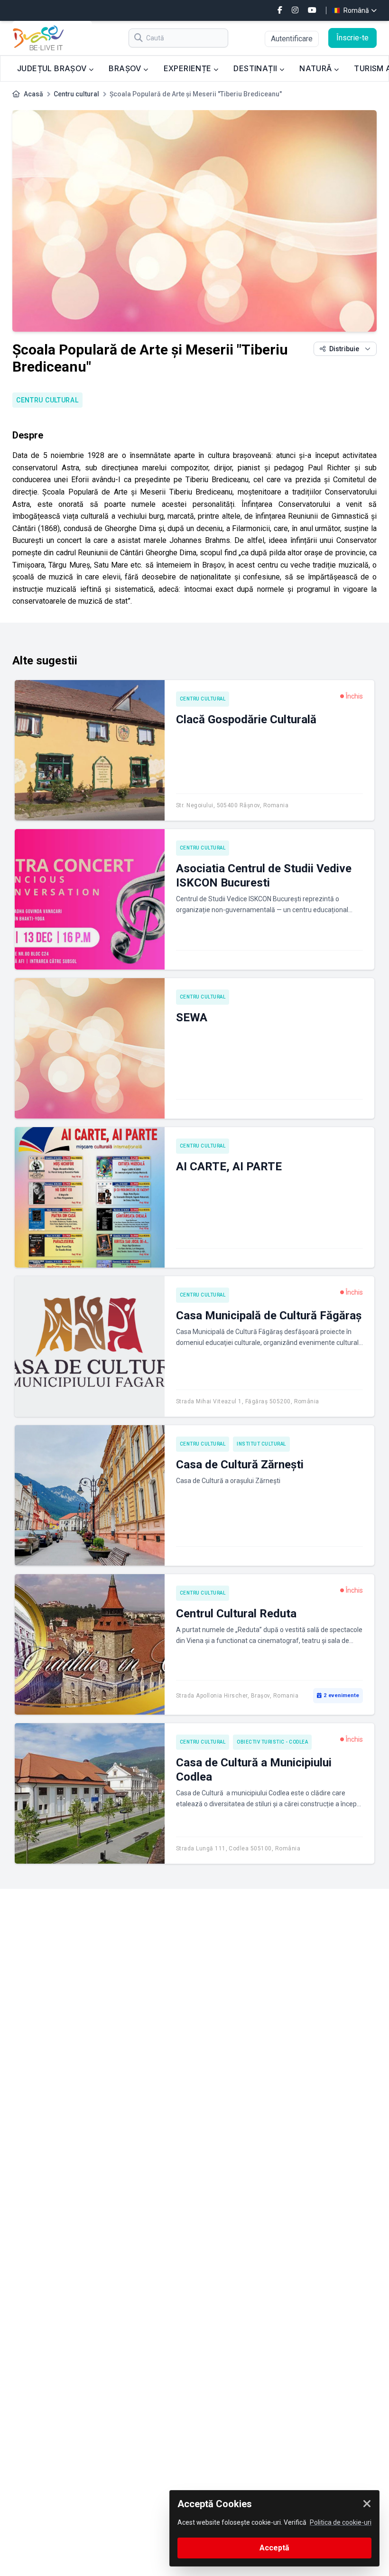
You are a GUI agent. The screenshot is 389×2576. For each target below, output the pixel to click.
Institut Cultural (261, 1444)
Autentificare (292, 39)
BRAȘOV (126, 68)
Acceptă (274, 2548)
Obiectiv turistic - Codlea (272, 1742)
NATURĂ (317, 68)
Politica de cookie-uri (341, 2522)
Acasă (33, 94)
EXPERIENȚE (189, 68)
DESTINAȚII (256, 68)
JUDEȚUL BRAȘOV (53, 68)
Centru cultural (76, 94)
